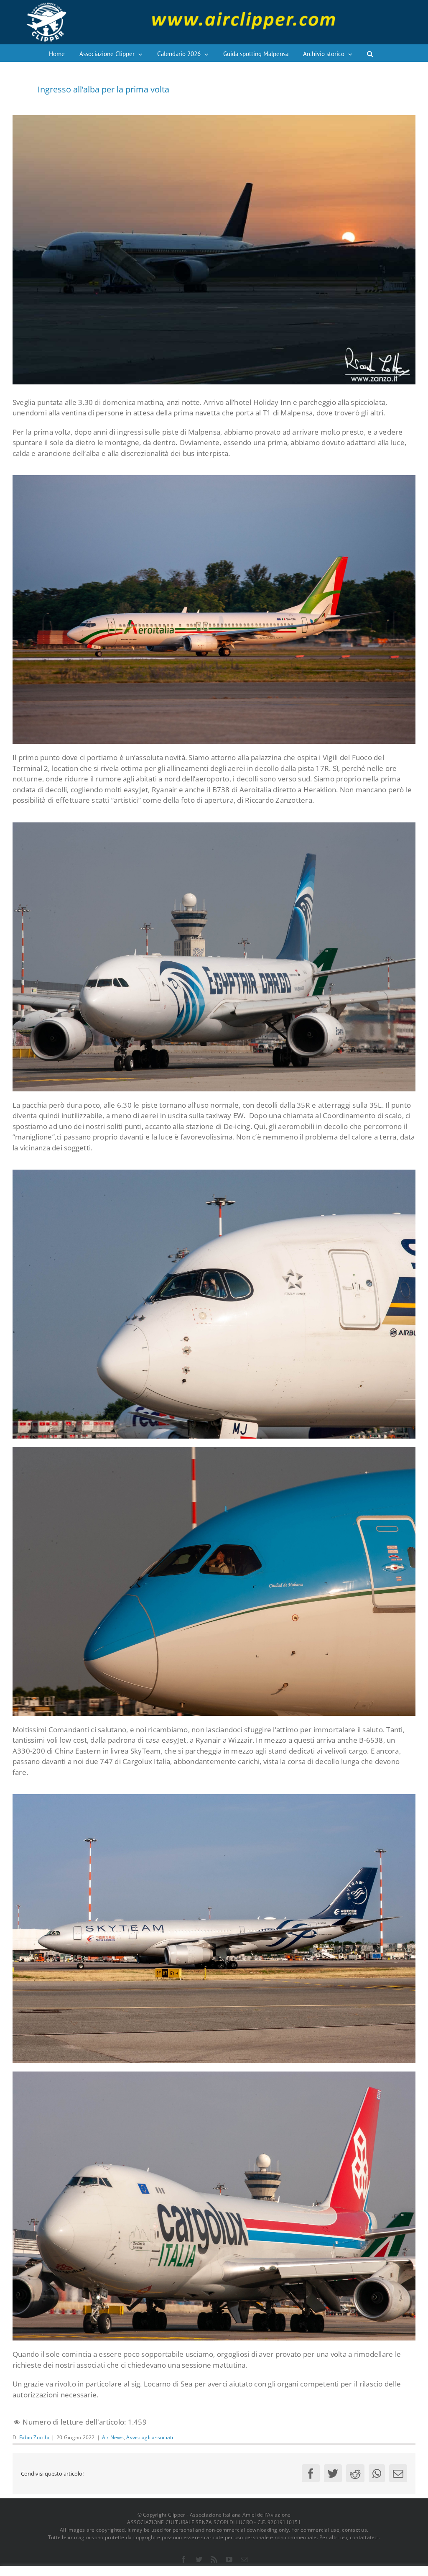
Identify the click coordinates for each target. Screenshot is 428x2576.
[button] (370, 53)
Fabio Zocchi (34, 2437)
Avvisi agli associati (150, 2437)
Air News (113, 2437)
